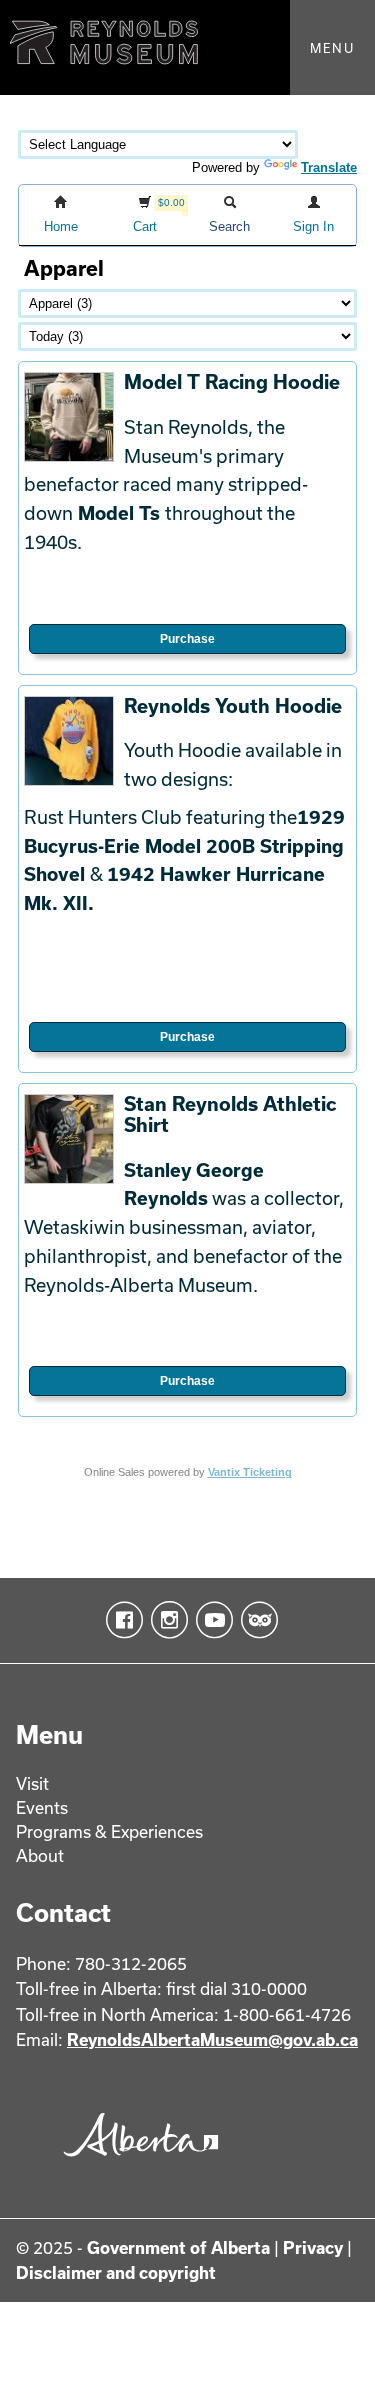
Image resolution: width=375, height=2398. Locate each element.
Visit (32, 1783)
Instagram (165, 1620)
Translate (329, 167)
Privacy (313, 2247)
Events (42, 1807)
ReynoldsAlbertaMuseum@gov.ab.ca (212, 2039)
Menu (332, 48)
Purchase (187, 639)
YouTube (210, 1620)
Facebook (120, 1620)
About (40, 1855)
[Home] (187, 47)
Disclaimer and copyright (116, 2272)
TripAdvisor (255, 1620)
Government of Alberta (178, 2247)
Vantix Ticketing (250, 1472)
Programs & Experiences (109, 1831)
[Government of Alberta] (136, 2161)
